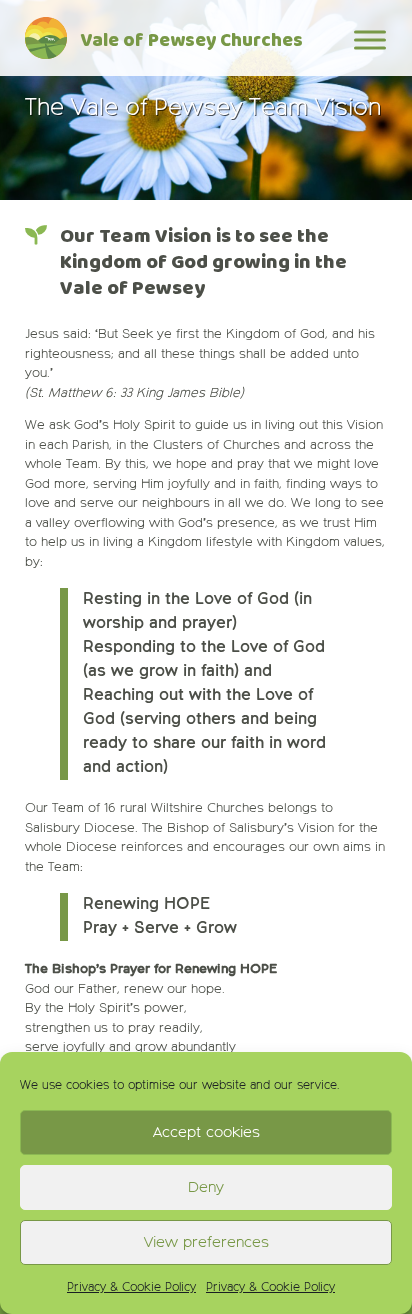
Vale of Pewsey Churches (191, 41)
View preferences (206, 1242)
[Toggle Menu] (370, 39)
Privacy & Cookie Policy (131, 1288)
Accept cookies (206, 1132)
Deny (206, 1187)
